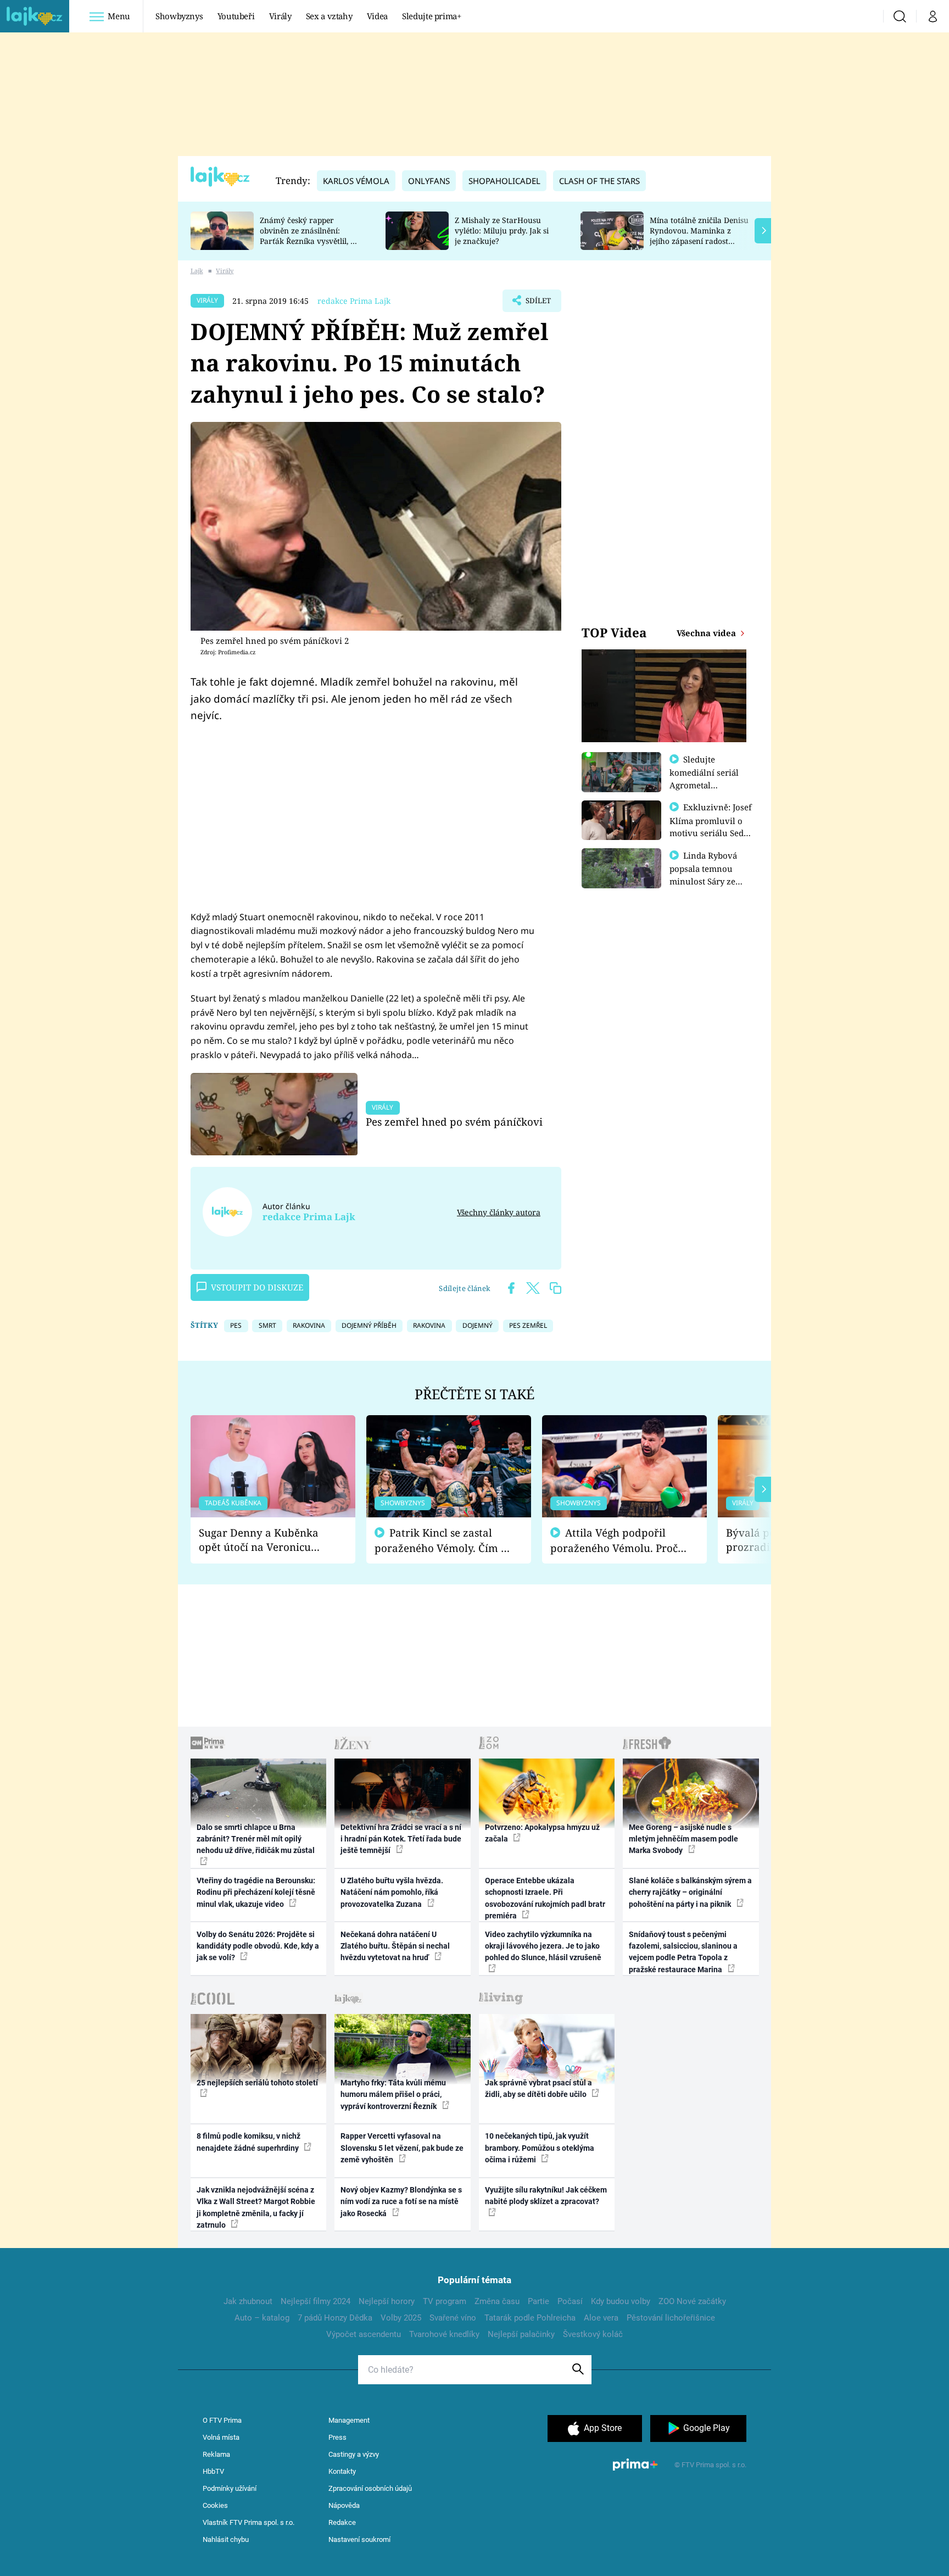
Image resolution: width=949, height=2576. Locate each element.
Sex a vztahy (329, 16)
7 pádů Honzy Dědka (335, 2318)
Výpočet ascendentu (364, 2334)
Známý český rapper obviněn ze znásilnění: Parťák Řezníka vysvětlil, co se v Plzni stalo (309, 235)
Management (349, 2420)
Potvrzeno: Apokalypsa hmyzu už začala (542, 1833)
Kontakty (342, 2471)
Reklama (216, 2454)
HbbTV (213, 2471)
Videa (377, 16)
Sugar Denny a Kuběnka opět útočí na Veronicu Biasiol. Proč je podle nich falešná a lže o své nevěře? (264, 1540)
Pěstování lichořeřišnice (671, 2318)
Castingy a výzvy (354, 2454)
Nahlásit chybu (226, 2539)
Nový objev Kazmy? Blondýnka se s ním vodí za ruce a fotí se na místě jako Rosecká (401, 2202)
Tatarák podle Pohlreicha (530, 2318)
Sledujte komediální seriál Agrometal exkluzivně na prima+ (704, 785)
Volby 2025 (401, 2318)
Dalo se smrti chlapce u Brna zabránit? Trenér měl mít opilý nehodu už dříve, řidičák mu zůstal (256, 1839)
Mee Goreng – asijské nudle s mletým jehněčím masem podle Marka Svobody (683, 1839)
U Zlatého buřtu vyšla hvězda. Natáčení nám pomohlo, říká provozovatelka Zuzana (392, 1892)
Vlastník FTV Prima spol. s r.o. (249, 2522)
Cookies (215, 2505)
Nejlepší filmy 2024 (316, 2301)
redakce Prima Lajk (354, 301)
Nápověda (344, 2505)
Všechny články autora (499, 1212)
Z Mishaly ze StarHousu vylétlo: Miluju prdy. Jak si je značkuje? (502, 230)
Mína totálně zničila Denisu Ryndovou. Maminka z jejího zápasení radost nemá (699, 235)
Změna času (497, 2301)
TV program (445, 2301)
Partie (538, 2301)
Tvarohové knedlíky (444, 2334)
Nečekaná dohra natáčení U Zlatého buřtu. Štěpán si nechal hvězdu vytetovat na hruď (395, 1946)
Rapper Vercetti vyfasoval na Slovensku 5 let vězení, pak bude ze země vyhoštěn (402, 2148)
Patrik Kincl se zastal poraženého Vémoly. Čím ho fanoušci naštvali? (444, 1541)
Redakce (342, 2522)
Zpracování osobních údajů (370, 2488)
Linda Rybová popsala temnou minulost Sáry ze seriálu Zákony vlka (708, 875)
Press (337, 2437)
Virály (280, 16)
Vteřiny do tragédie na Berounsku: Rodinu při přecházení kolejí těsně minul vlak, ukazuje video (256, 1892)
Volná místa (221, 2437)
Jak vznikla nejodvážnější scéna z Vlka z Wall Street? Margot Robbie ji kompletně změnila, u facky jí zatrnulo (256, 2207)
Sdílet (537, 304)
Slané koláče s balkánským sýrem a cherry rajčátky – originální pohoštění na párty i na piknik (690, 1892)
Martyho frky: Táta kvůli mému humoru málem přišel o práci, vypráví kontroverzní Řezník (393, 2094)
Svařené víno (453, 2318)
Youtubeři (236, 16)
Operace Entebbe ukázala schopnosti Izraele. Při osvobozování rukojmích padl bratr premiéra (545, 1898)
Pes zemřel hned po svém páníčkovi (454, 1122)
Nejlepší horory (387, 2301)
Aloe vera (601, 2318)
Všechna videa (707, 633)
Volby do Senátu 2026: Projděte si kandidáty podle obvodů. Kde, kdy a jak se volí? (258, 1946)
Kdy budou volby (621, 2301)
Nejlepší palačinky (521, 2334)
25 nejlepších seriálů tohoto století (257, 2083)
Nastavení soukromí (359, 2539)
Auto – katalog (262, 2318)
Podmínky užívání (230, 2488)
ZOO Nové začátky (692, 2301)
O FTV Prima (222, 2420)
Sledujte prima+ (432, 16)
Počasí (570, 2301)
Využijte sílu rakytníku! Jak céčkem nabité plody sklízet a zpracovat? (546, 2196)
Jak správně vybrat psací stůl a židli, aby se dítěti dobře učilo (538, 2088)
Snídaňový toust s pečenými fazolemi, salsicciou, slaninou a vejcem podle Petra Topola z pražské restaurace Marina (683, 1952)
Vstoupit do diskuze (257, 1287)
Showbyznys (179, 16)
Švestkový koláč (593, 2334)
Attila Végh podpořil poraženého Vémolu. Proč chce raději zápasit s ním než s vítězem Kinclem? (614, 1541)
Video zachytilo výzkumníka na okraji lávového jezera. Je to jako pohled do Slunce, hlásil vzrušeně (543, 1946)
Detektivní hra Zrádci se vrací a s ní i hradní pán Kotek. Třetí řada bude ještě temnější (401, 1839)
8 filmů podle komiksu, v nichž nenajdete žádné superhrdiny (249, 2142)
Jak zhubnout (248, 2301)
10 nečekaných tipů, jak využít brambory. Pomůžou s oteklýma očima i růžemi (540, 2148)
